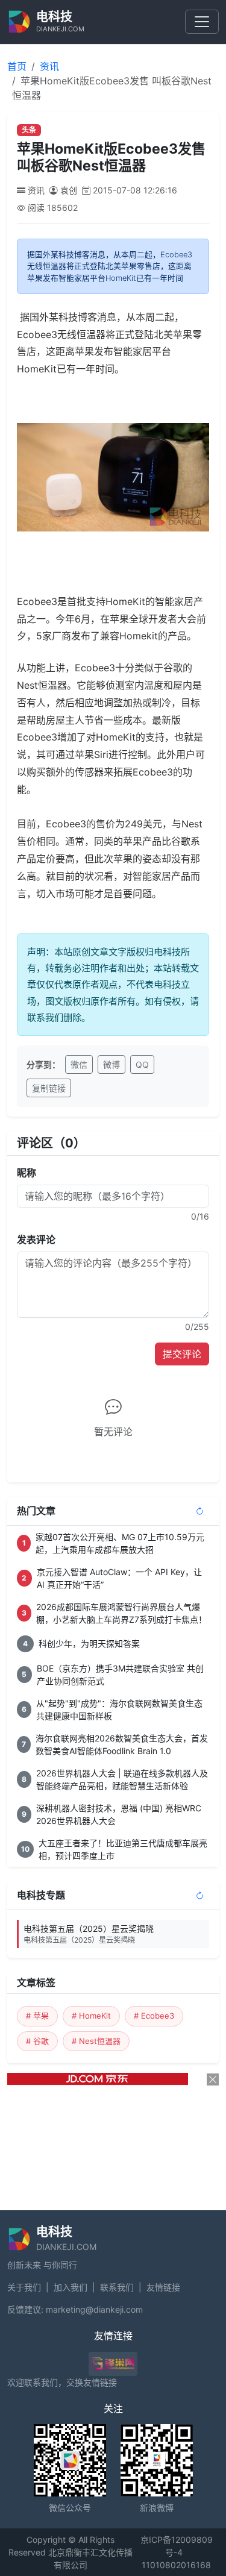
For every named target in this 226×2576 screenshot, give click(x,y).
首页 (17, 66)
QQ (142, 1064)
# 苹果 (37, 2016)
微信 (79, 1064)
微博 (111, 1064)
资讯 (49, 66)
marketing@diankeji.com (94, 2309)
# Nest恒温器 (96, 2041)
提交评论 (182, 1354)
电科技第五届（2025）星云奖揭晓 (89, 1934)
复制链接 (49, 1088)
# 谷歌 (37, 2041)
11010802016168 (176, 2565)
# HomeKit (91, 2016)
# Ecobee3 (154, 2016)
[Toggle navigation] (202, 22)
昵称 (27, 1173)
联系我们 (117, 2287)
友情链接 (163, 2287)
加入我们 (71, 2287)
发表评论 (36, 1239)
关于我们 (24, 2287)
